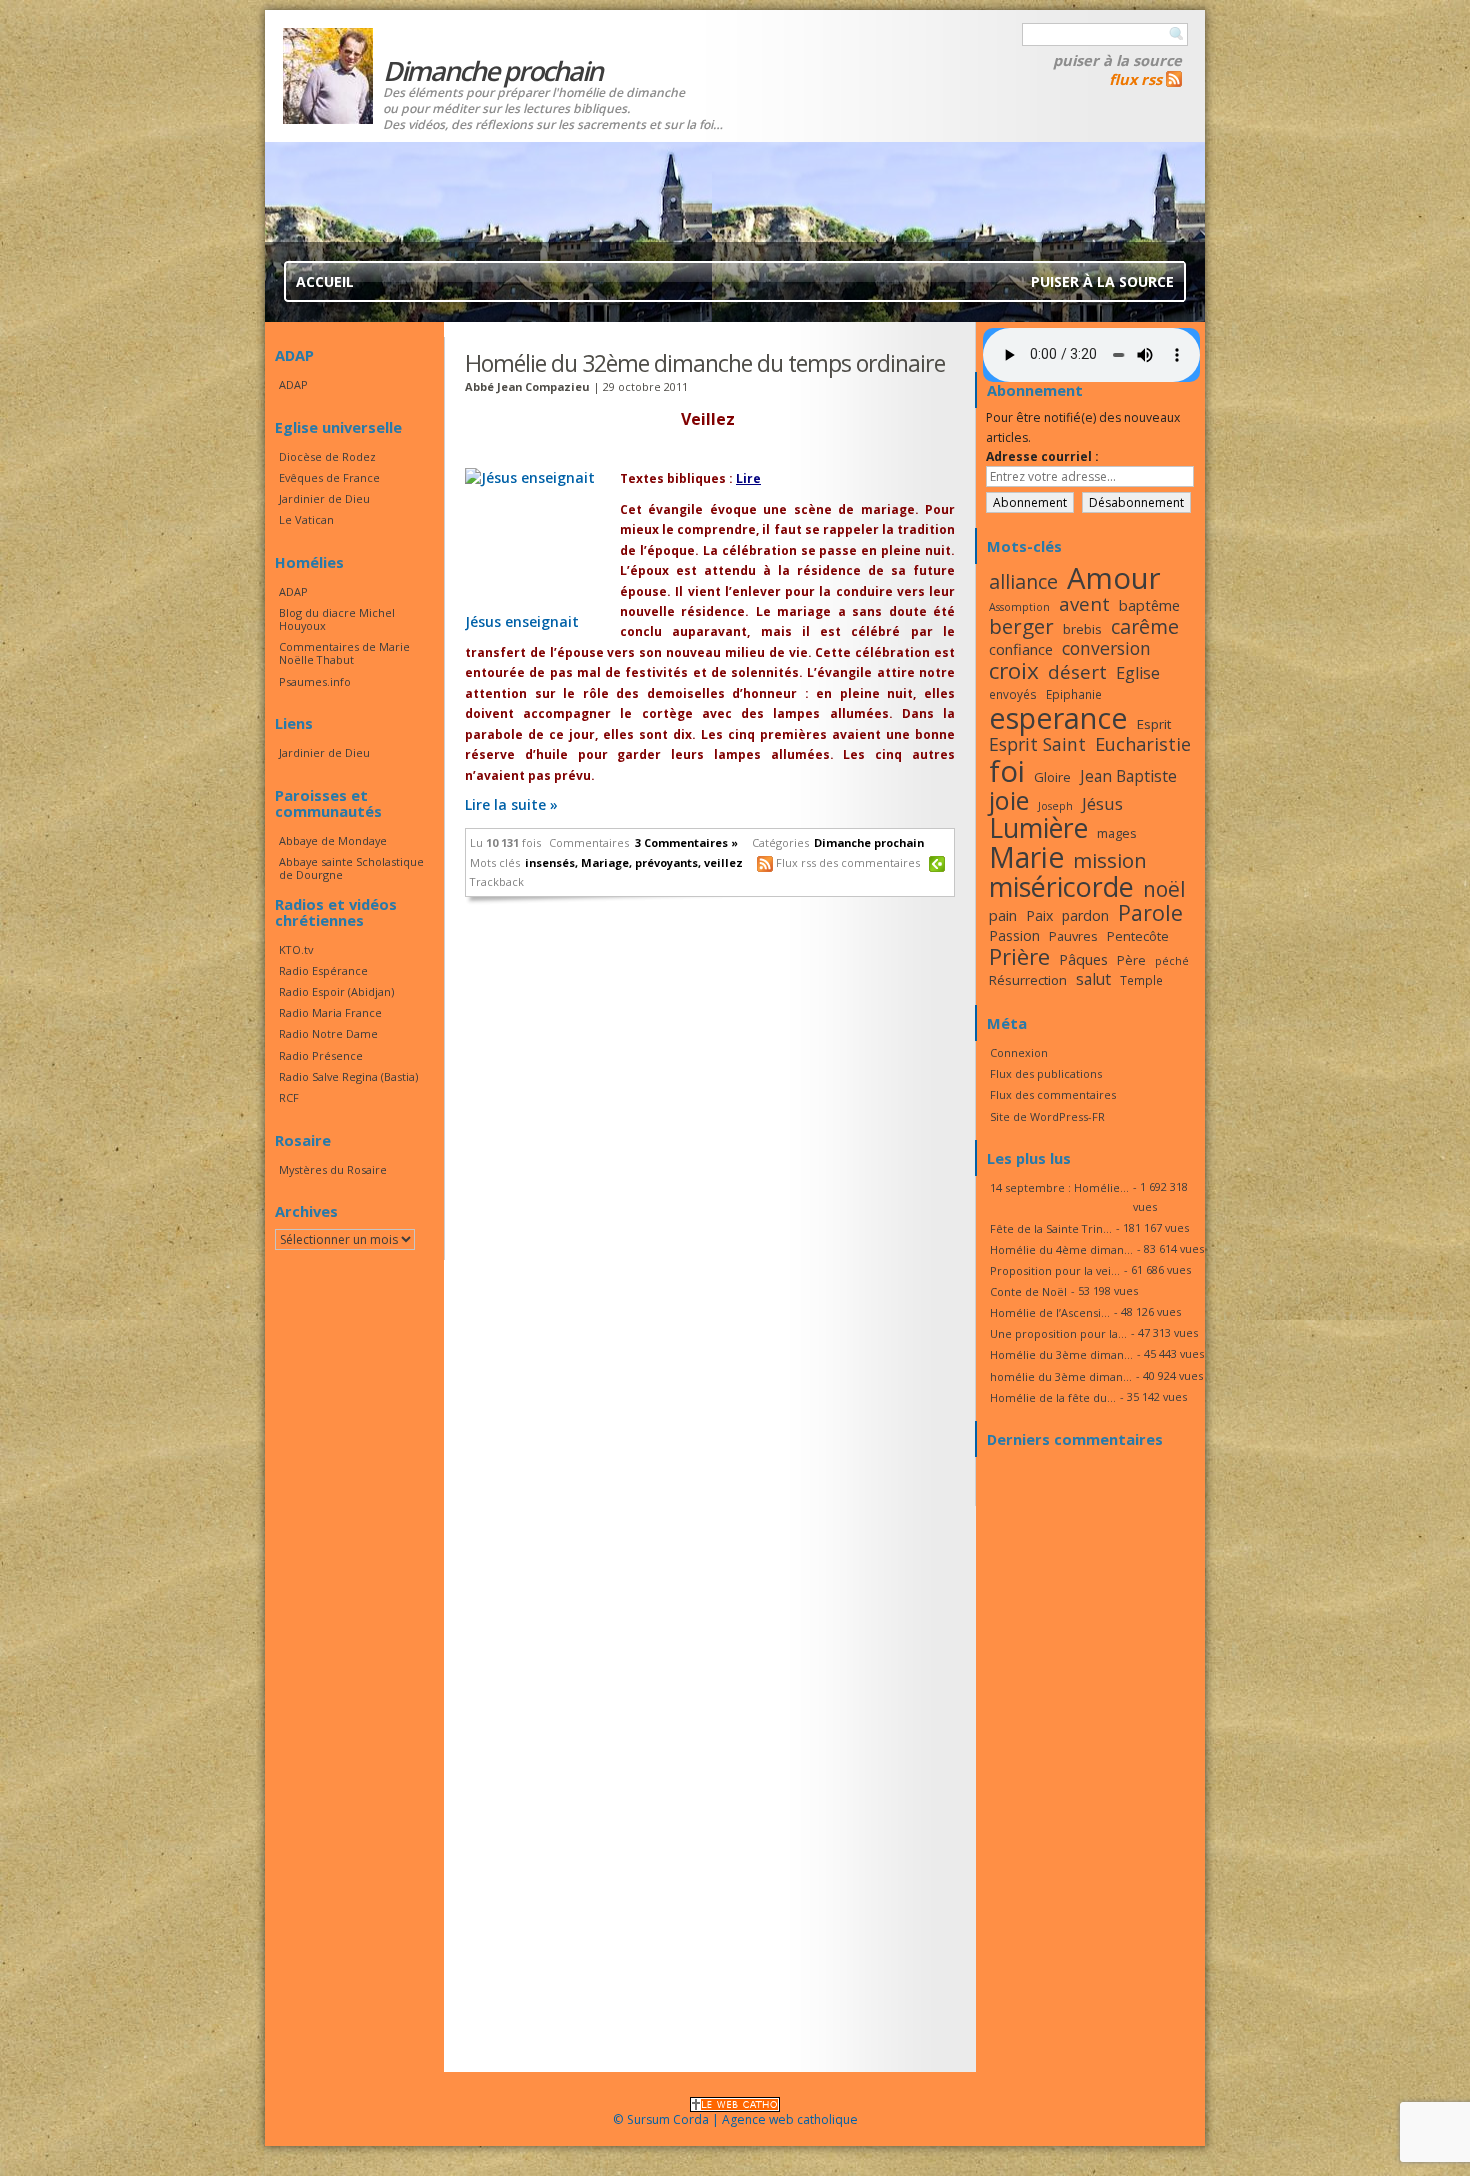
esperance (1058, 717)
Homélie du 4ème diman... (1061, 1249)
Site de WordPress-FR (1047, 1116)
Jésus (1102, 803)
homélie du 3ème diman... (1061, 1376)
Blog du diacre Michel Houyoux (337, 619)
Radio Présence (321, 1055)
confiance (1021, 649)
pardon (1085, 915)
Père (1131, 960)
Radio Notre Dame (328, 1033)
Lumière (1038, 828)
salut (1093, 979)
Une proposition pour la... (1058, 1333)
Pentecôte (1138, 936)
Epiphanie (1074, 694)
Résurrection (1028, 980)
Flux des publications (1046, 1073)
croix (1014, 670)
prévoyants (666, 862)
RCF (289, 1097)
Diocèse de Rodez (327, 456)
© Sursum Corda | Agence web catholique (735, 2119)
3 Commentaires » (686, 842)
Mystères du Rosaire (333, 1169)
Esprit (1154, 724)
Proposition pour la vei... (1055, 1270)
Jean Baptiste (1128, 776)
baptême (1149, 605)
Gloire (1052, 777)
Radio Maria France (330, 1012)
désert (1077, 671)
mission (1110, 860)
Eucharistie (1143, 744)
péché (1172, 961)
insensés (550, 862)
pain (1003, 915)
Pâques (1083, 959)
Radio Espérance (323, 970)
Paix (1039, 915)
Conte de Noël (1028, 1291)
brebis (1082, 629)
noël (1164, 889)
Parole (1150, 912)
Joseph (1055, 806)
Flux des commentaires (1053, 1094)
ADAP (293, 384)
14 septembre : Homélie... (1059, 1187)
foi (1007, 770)
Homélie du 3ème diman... (1061, 1354)
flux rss (1135, 79)
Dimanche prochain (869, 842)
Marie (1026, 857)
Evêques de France (329, 477)
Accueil (325, 281)
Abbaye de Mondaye (333, 840)
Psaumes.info (315, 681)
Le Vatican (306, 519)
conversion (1106, 648)
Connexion (1019, 1052)
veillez (723, 862)
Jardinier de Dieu (324, 498)
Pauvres (1073, 936)
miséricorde (1061, 886)
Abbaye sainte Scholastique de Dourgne (351, 868)
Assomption (1019, 607)
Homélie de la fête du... (1053, 1397)
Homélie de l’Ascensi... (1050, 1312)
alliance (1023, 581)
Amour (1114, 578)
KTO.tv (296, 949)
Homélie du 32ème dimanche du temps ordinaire (705, 363)
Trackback (497, 881)
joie (1009, 800)
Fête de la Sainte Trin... (1051, 1228)
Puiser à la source (1117, 60)
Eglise (1138, 673)
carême (1145, 626)
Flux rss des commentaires (848, 862)
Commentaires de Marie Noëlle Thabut (344, 653)
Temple (1141, 980)
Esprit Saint (1037, 744)
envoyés (1013, 694)
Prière (1019, 956)
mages (1117, 833)
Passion (1014, 935)
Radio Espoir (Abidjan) (336, 991)
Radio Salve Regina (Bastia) (348, 1076)
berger (1021, 626)
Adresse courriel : (1042, 456)
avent (1084, 603)
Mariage (605, 862)
